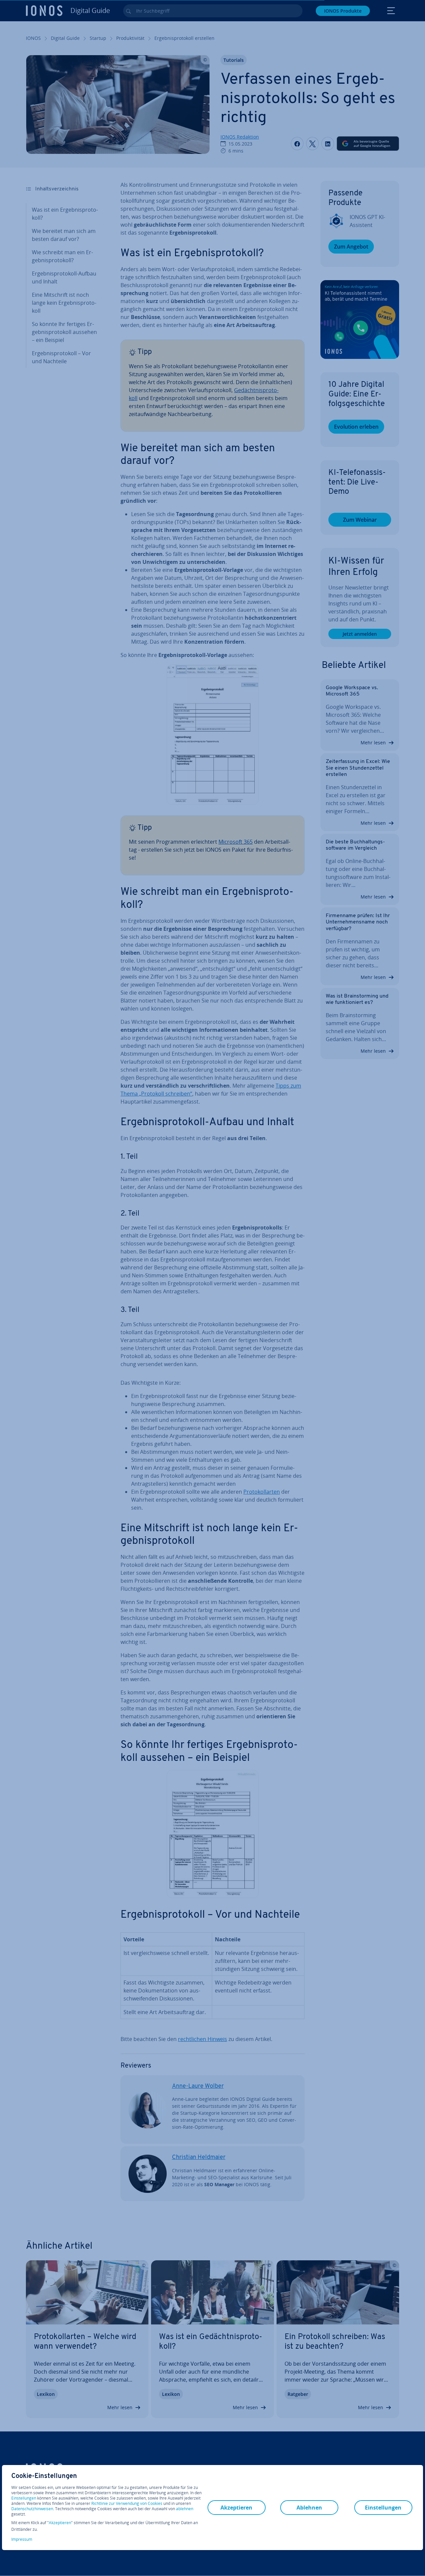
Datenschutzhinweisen (32, 2509)
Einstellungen (24, 2498)
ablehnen (185, 2509)
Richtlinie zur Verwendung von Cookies (127, 2503)
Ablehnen (309, 2508)
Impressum (22, 2539)
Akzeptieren (60, 2523)
